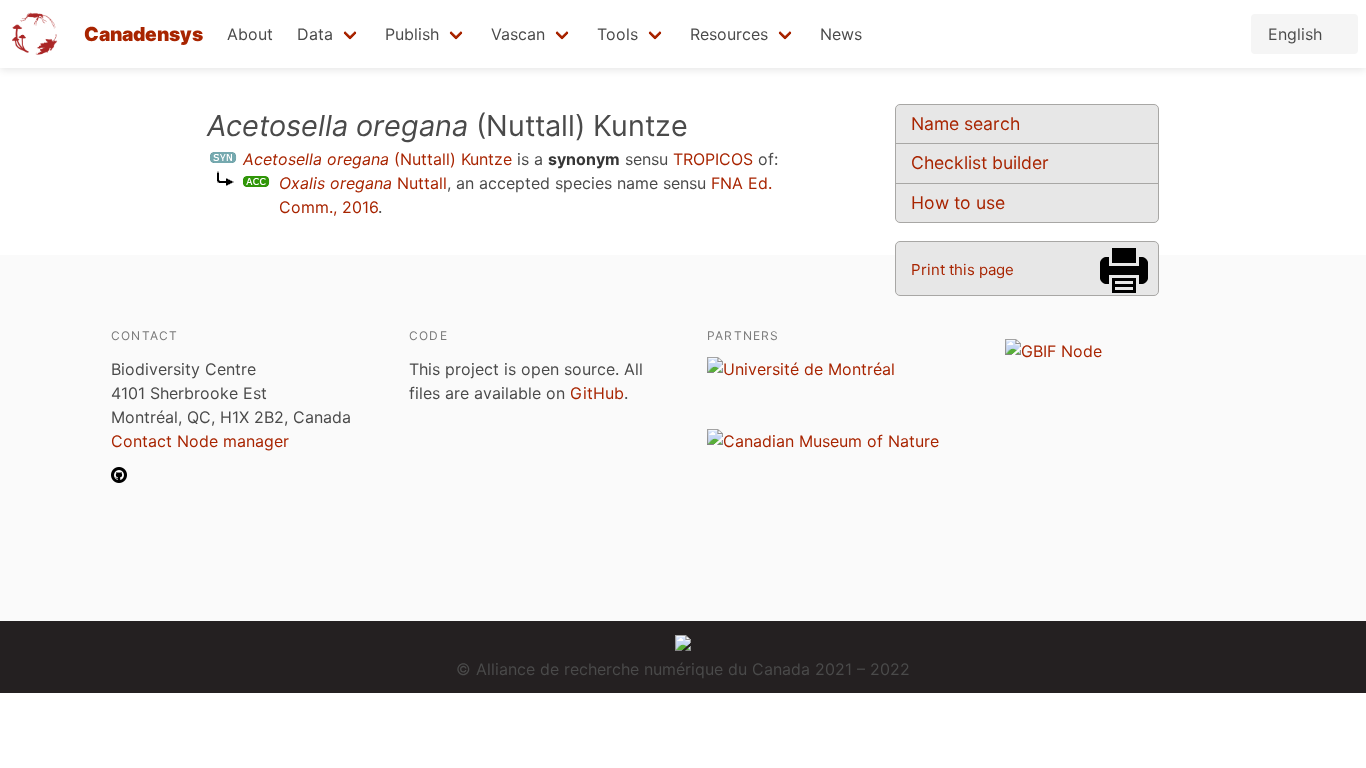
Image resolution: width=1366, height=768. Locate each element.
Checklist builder (980, 162)
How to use (958, 202)
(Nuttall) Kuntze (377, 159)
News (841, 34)
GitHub (597, 393)
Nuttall (363, 183)
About (250, 34)
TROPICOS (713, 159)
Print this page (962, 269)
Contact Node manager (200, 441)
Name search (965, 123)
